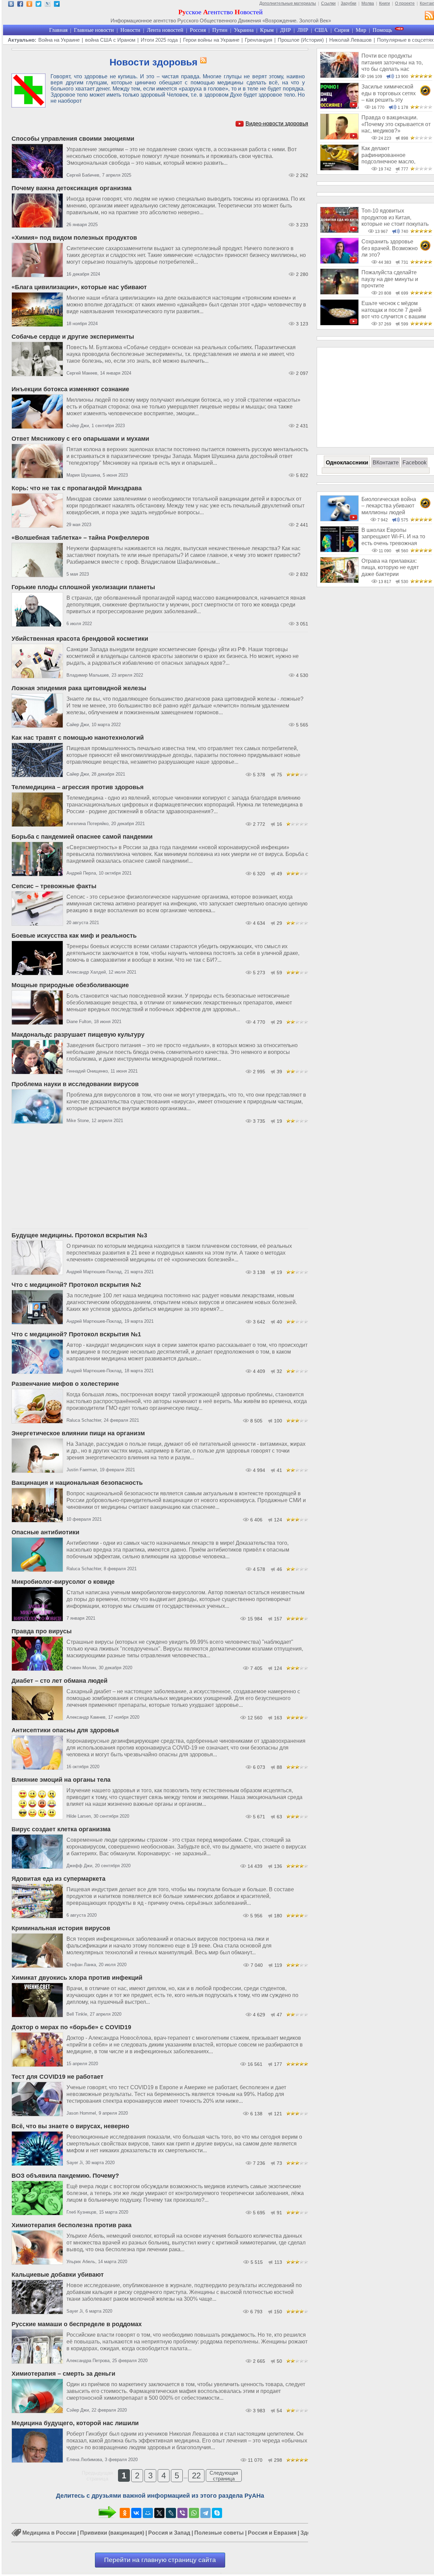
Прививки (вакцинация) (112, 2533)
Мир (361, 30)
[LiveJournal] (171, 2513)
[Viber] (182, 2513)
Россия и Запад (169, 2533)
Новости (130, 30)
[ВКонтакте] (136, 2513)
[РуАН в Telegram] (57, 5)
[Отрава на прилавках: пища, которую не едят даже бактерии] (339, 581)
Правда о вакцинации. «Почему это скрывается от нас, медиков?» (396, 124)
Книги (384, 3)
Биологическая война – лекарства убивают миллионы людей (389, 506)
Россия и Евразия (272, 2533)
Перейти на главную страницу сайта (160, 2560)
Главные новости (94, 30)
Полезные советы (219, 2533)
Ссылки (328, 3)
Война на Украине (59, 40)
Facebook (415, 463)
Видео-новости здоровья (277, 124)
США (321, 30)
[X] (159, 2513)
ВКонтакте (386, 463)
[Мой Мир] (148, 2513)
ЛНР (303, 30)
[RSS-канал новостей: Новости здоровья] (202, 61)
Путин (220, 30)
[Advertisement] (160, 1178)
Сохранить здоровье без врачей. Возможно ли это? (390, 248)
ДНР (285, 30)
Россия (198, 30)
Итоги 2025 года (159, 40)
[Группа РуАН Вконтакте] (11, 5)
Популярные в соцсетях (405, 40)
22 (196, 2475)
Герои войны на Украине (211, 40)
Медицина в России (49, 2533)
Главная (58, 30)
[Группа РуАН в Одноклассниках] (29, 5)
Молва (368, 3)
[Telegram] (205, 2513)
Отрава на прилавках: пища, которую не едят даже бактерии (390, 567)
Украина (244, 30)
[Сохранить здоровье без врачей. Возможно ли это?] (339, 262)
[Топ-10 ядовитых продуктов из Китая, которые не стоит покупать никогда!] (339, 231)
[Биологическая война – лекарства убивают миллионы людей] (339, 520)
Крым (267, 30)
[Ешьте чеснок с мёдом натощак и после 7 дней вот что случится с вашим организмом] (339, 324)
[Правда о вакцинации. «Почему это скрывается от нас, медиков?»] (339, 138)
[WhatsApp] (194, 2513)
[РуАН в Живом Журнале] (48, 5)
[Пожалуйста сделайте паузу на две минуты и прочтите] (339, 293)
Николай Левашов (350, 40)
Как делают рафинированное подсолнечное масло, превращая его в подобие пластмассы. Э (394, 161)
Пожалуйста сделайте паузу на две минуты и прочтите (390, 279)
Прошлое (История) (301, 40)
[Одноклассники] (125, 2513)
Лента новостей (165, 30)
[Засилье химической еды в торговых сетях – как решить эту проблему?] (339, 107)
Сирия (342, 30)
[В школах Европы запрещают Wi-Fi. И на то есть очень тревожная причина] (339, 550)
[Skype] (217, 2513)
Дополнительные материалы (288, 3)
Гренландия (259, 40)
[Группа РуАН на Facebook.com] (20, 5)
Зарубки (349, 3)
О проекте (405, 3)
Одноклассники (347, 463)
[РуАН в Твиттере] (38, 5)
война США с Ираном (110, 40)
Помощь (382, 30)
